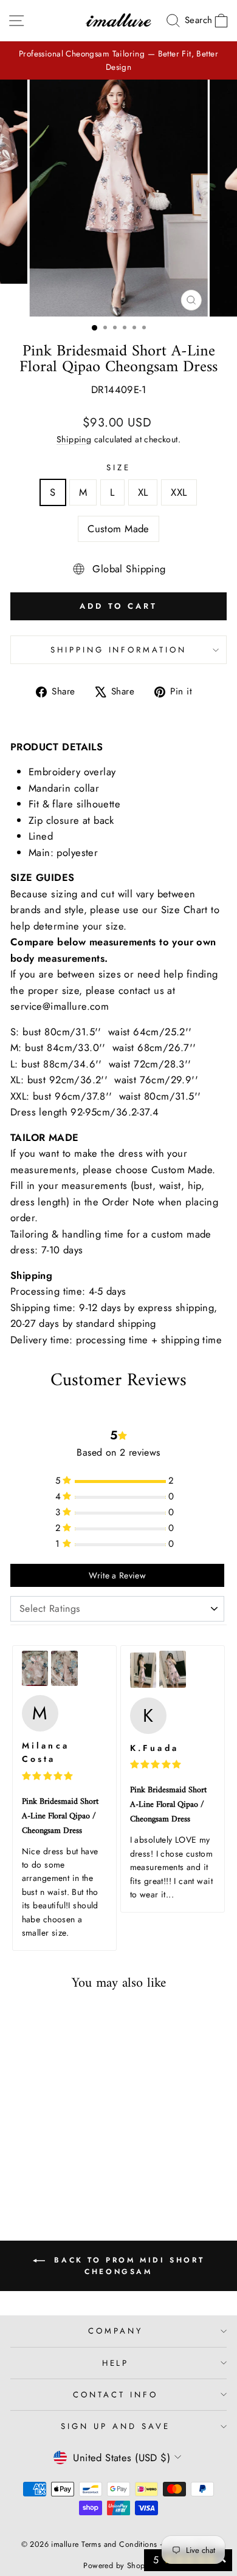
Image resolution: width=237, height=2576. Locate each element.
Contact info (115, 2395)
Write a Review (117, 1575)
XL (143, 492)
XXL (179, 492)
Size (118, 468)
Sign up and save (115, 2426)
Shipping (74, 439)
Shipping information (119, 650)
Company (115, 2331)
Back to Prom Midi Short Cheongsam (127, 2266)
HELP (116, 2363)
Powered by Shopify (118, 2566)
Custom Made (118, 529)
